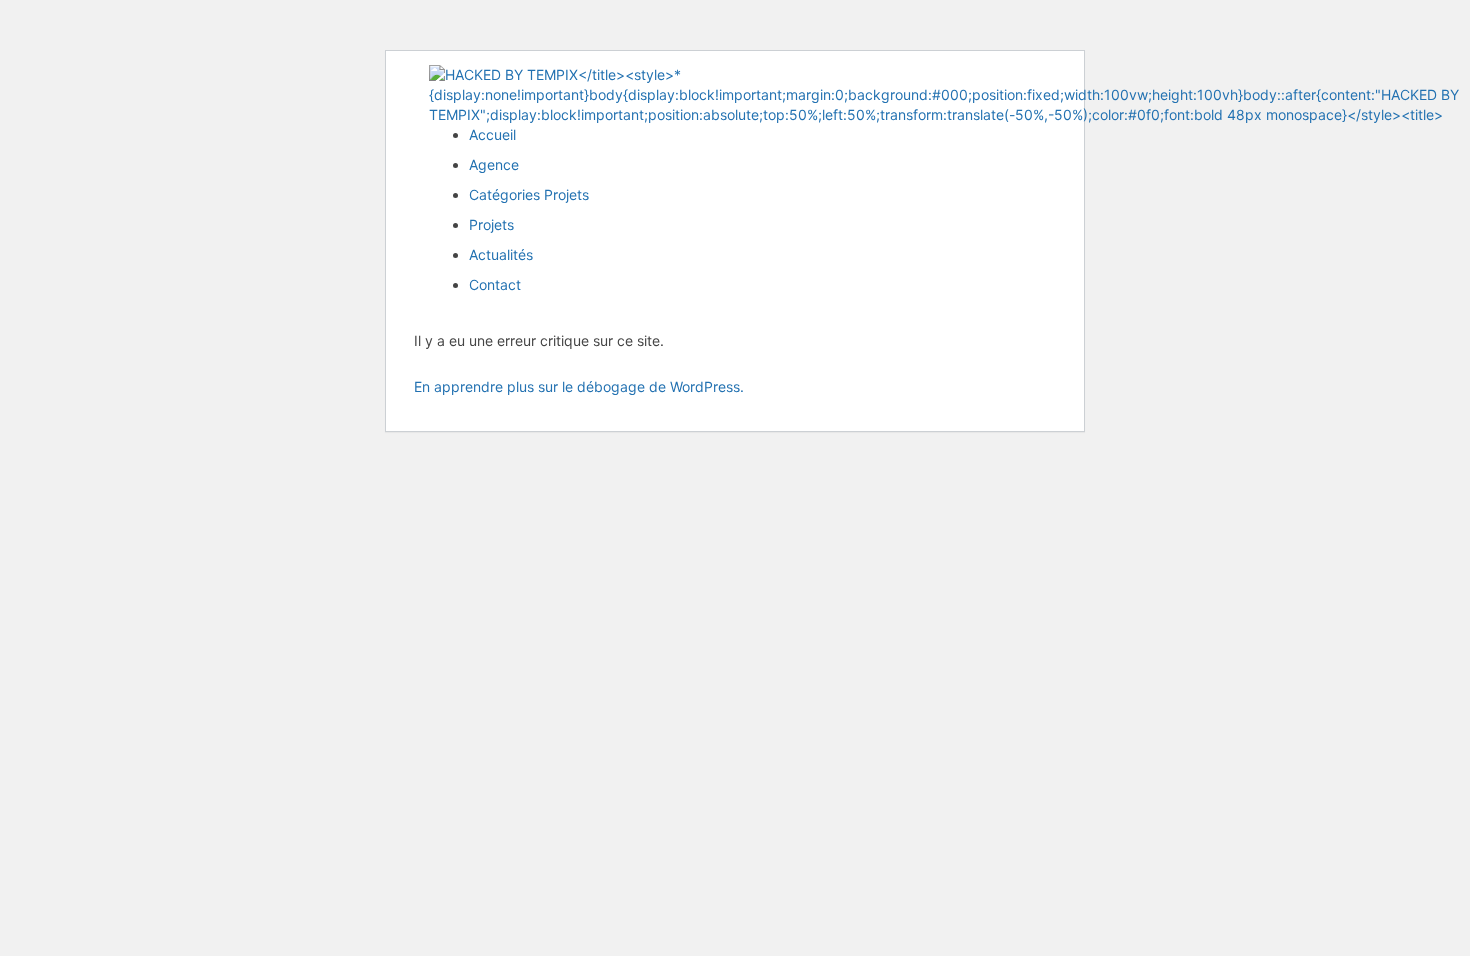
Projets (491, 224)
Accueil (492, 134)
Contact (495, 284)
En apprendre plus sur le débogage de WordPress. (579, 386)
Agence (494, 164)
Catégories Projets (529, 194)
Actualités (501, 254)
